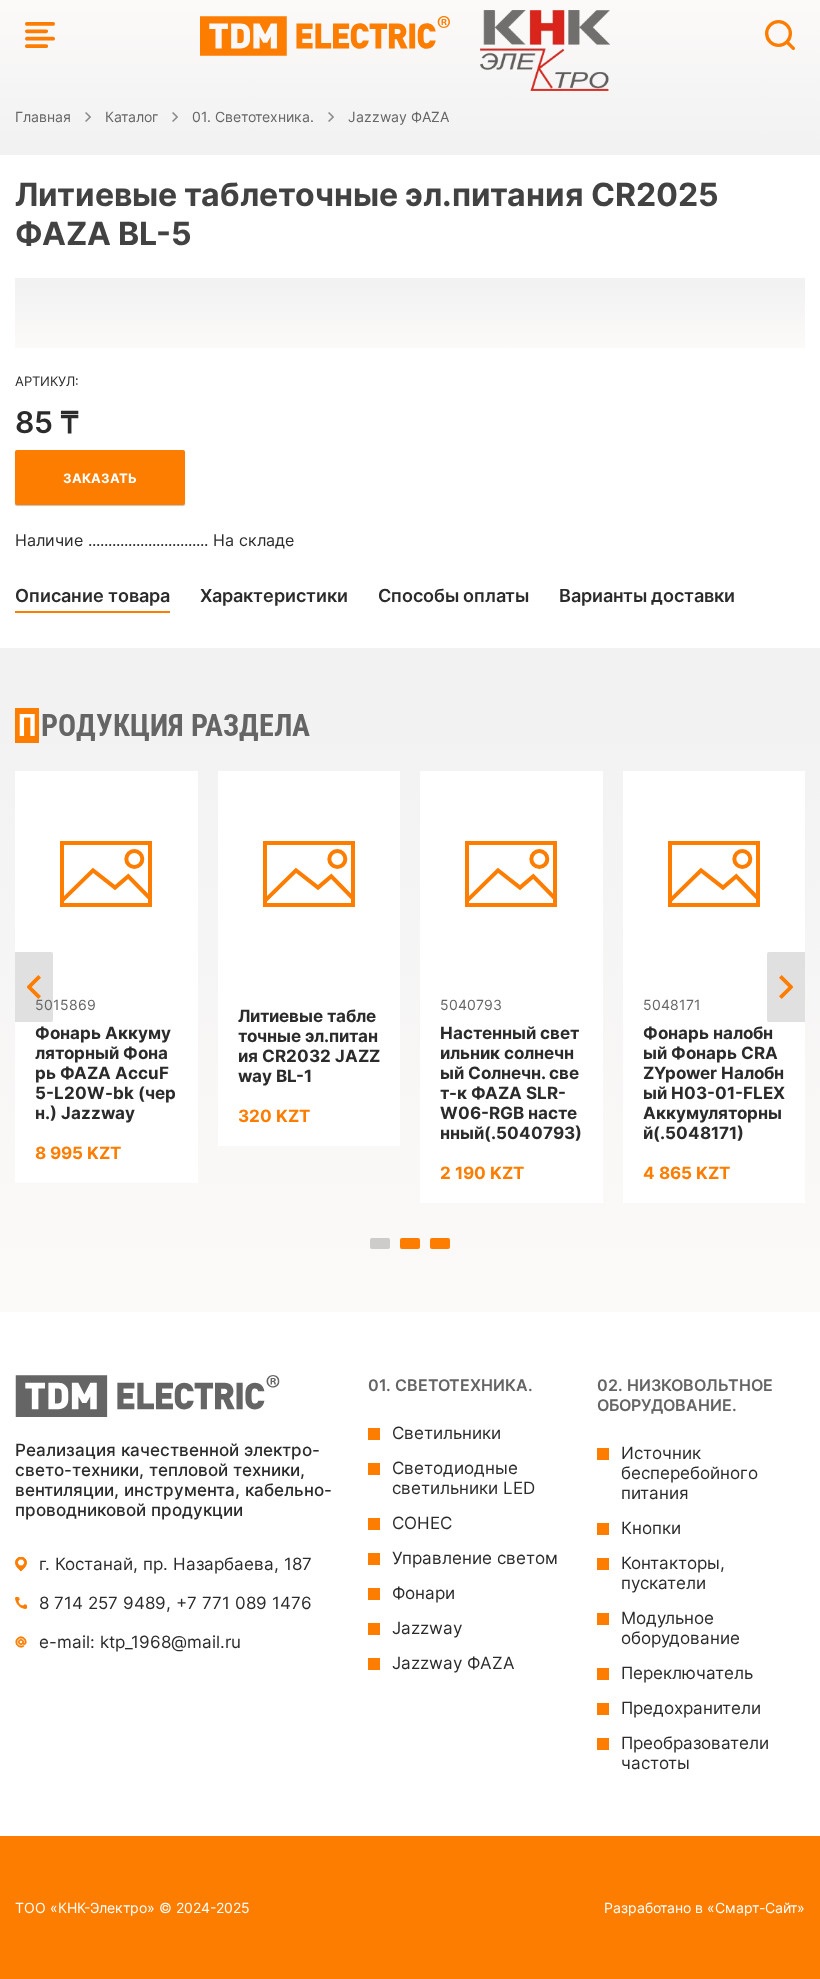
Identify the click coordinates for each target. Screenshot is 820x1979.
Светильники (446, 1433)
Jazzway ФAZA (398, 116)
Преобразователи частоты (695, 1753)
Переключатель (687, 1673)
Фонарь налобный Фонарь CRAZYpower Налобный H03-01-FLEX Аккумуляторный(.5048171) (714, 1083)
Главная (43, 116)
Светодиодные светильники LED (463, 1478)
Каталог (131, 116)
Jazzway (427, 1628)
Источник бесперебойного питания (689, 1473)
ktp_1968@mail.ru (170, 1642)
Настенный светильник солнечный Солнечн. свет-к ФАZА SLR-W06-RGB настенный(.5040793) (511, 1083)
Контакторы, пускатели (673, 1573)
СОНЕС (422, 1523)
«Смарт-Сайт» (756, 1907)
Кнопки (651, 1528)
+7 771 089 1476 (244, 1603)
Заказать (100, 478)
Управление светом (475, 1558)
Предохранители (691, 1708)
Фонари (423, 1593)
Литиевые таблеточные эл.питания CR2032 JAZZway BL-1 (309, 1046)
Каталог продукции (40, 35)
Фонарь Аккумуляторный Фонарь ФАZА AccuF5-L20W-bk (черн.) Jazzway (105, 1073)
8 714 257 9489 (102, 1603)
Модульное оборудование (680, 1628)
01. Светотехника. (253, 116)
